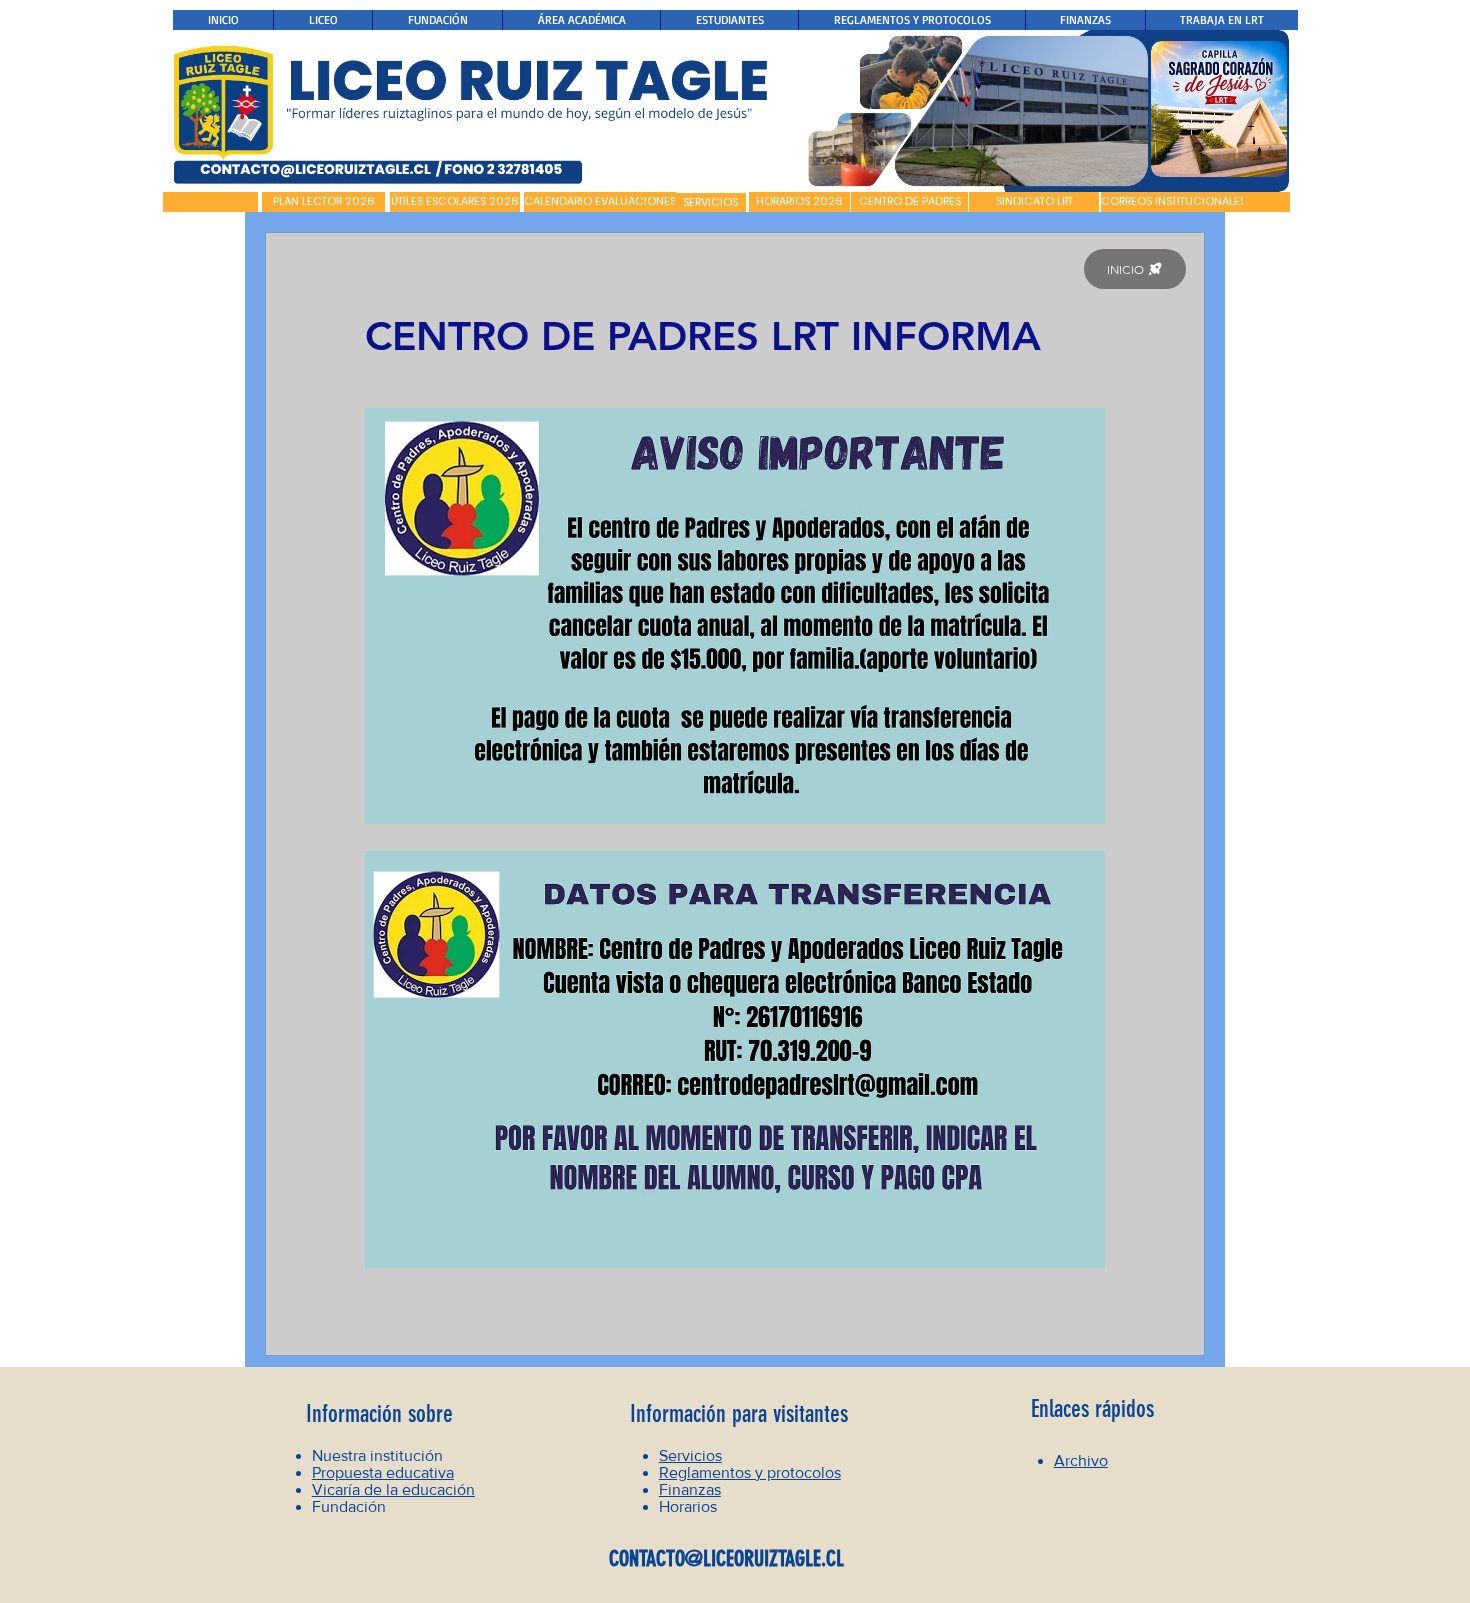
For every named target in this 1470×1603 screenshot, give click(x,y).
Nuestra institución (377, 1455)
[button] (210, 202)
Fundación (349, 1506)
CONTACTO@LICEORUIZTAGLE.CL (726, 1558)
